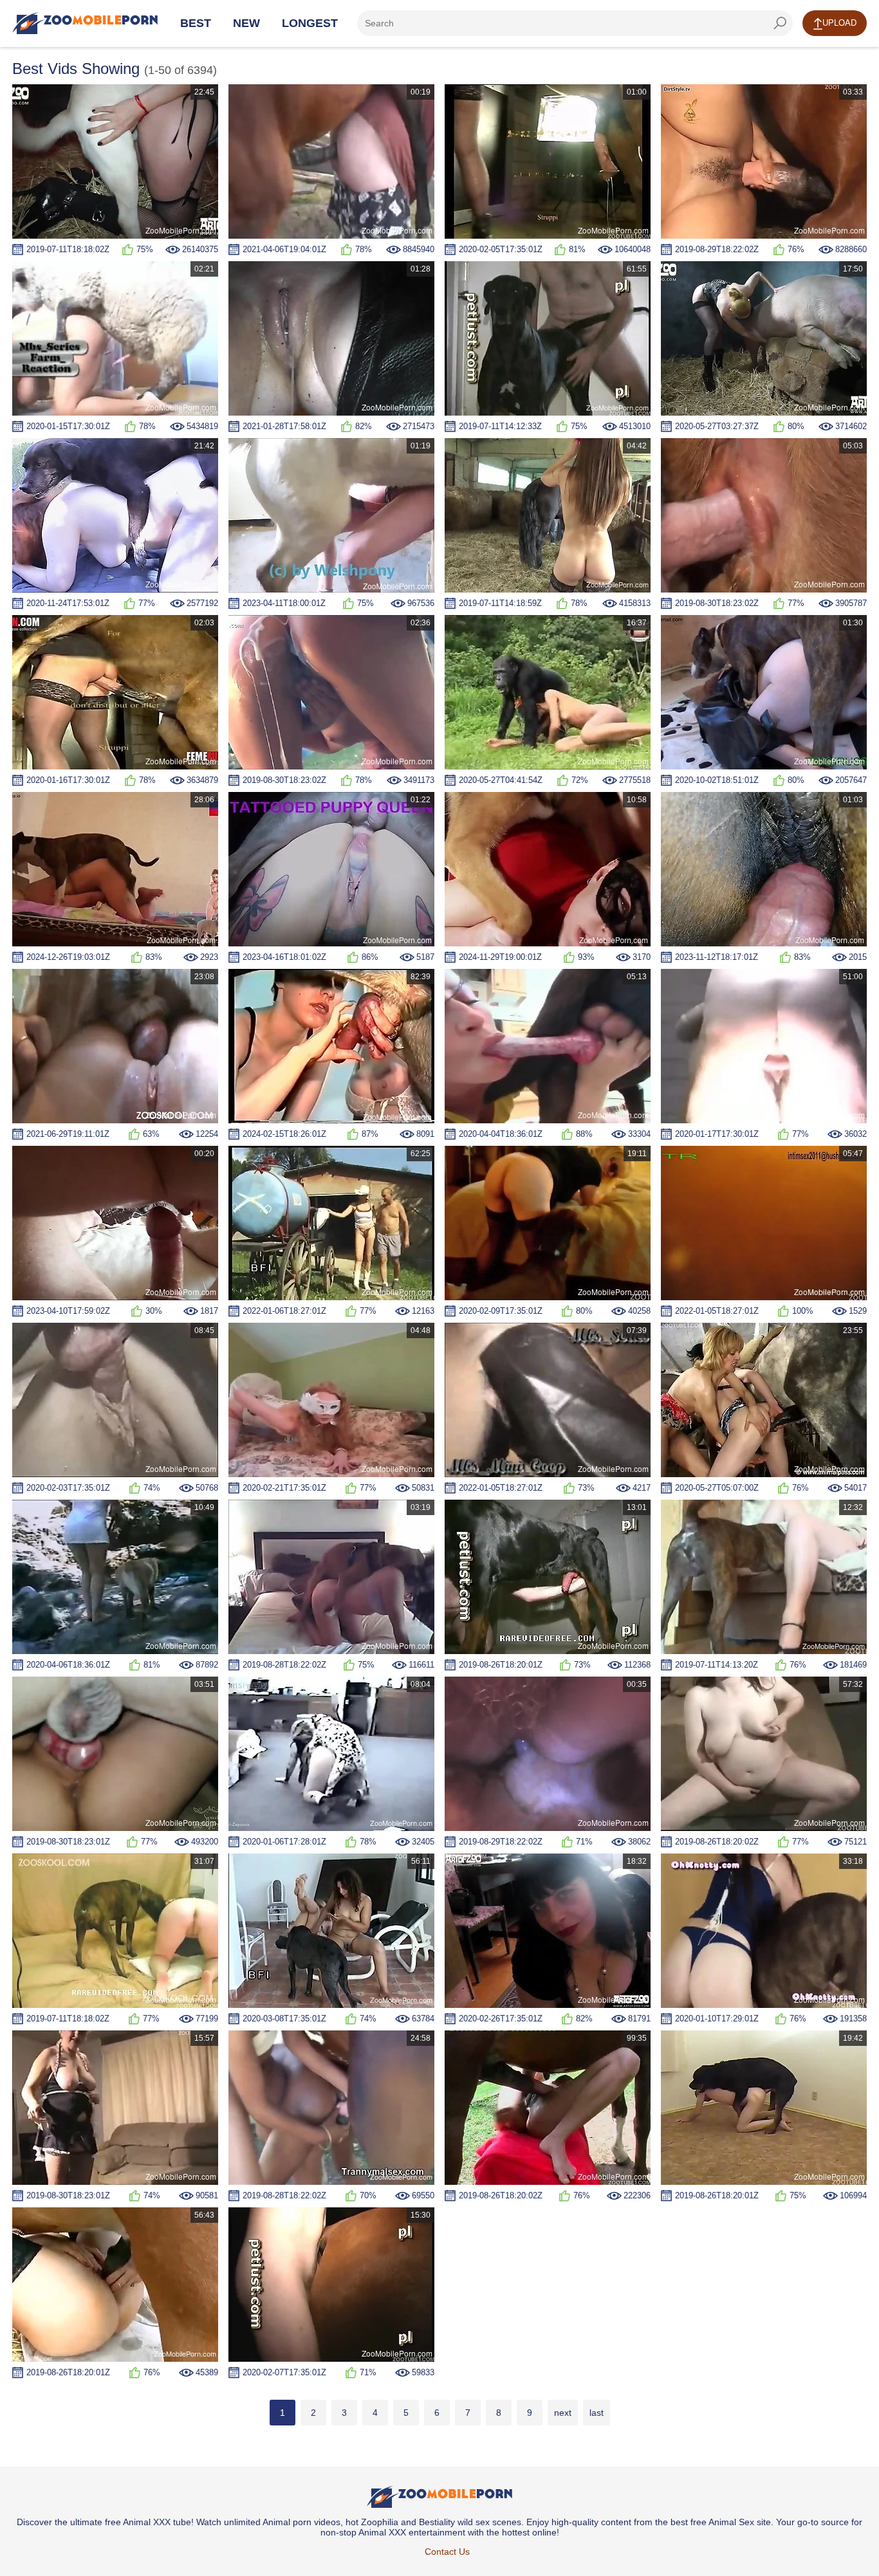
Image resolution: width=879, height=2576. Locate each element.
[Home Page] (85, 23)
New (246, 23)
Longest (310, 23)
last (597, 2413)
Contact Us (447, 2552)
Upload (839, 23)
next (563, 2413)
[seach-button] (780, 23)
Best (196, 23)
